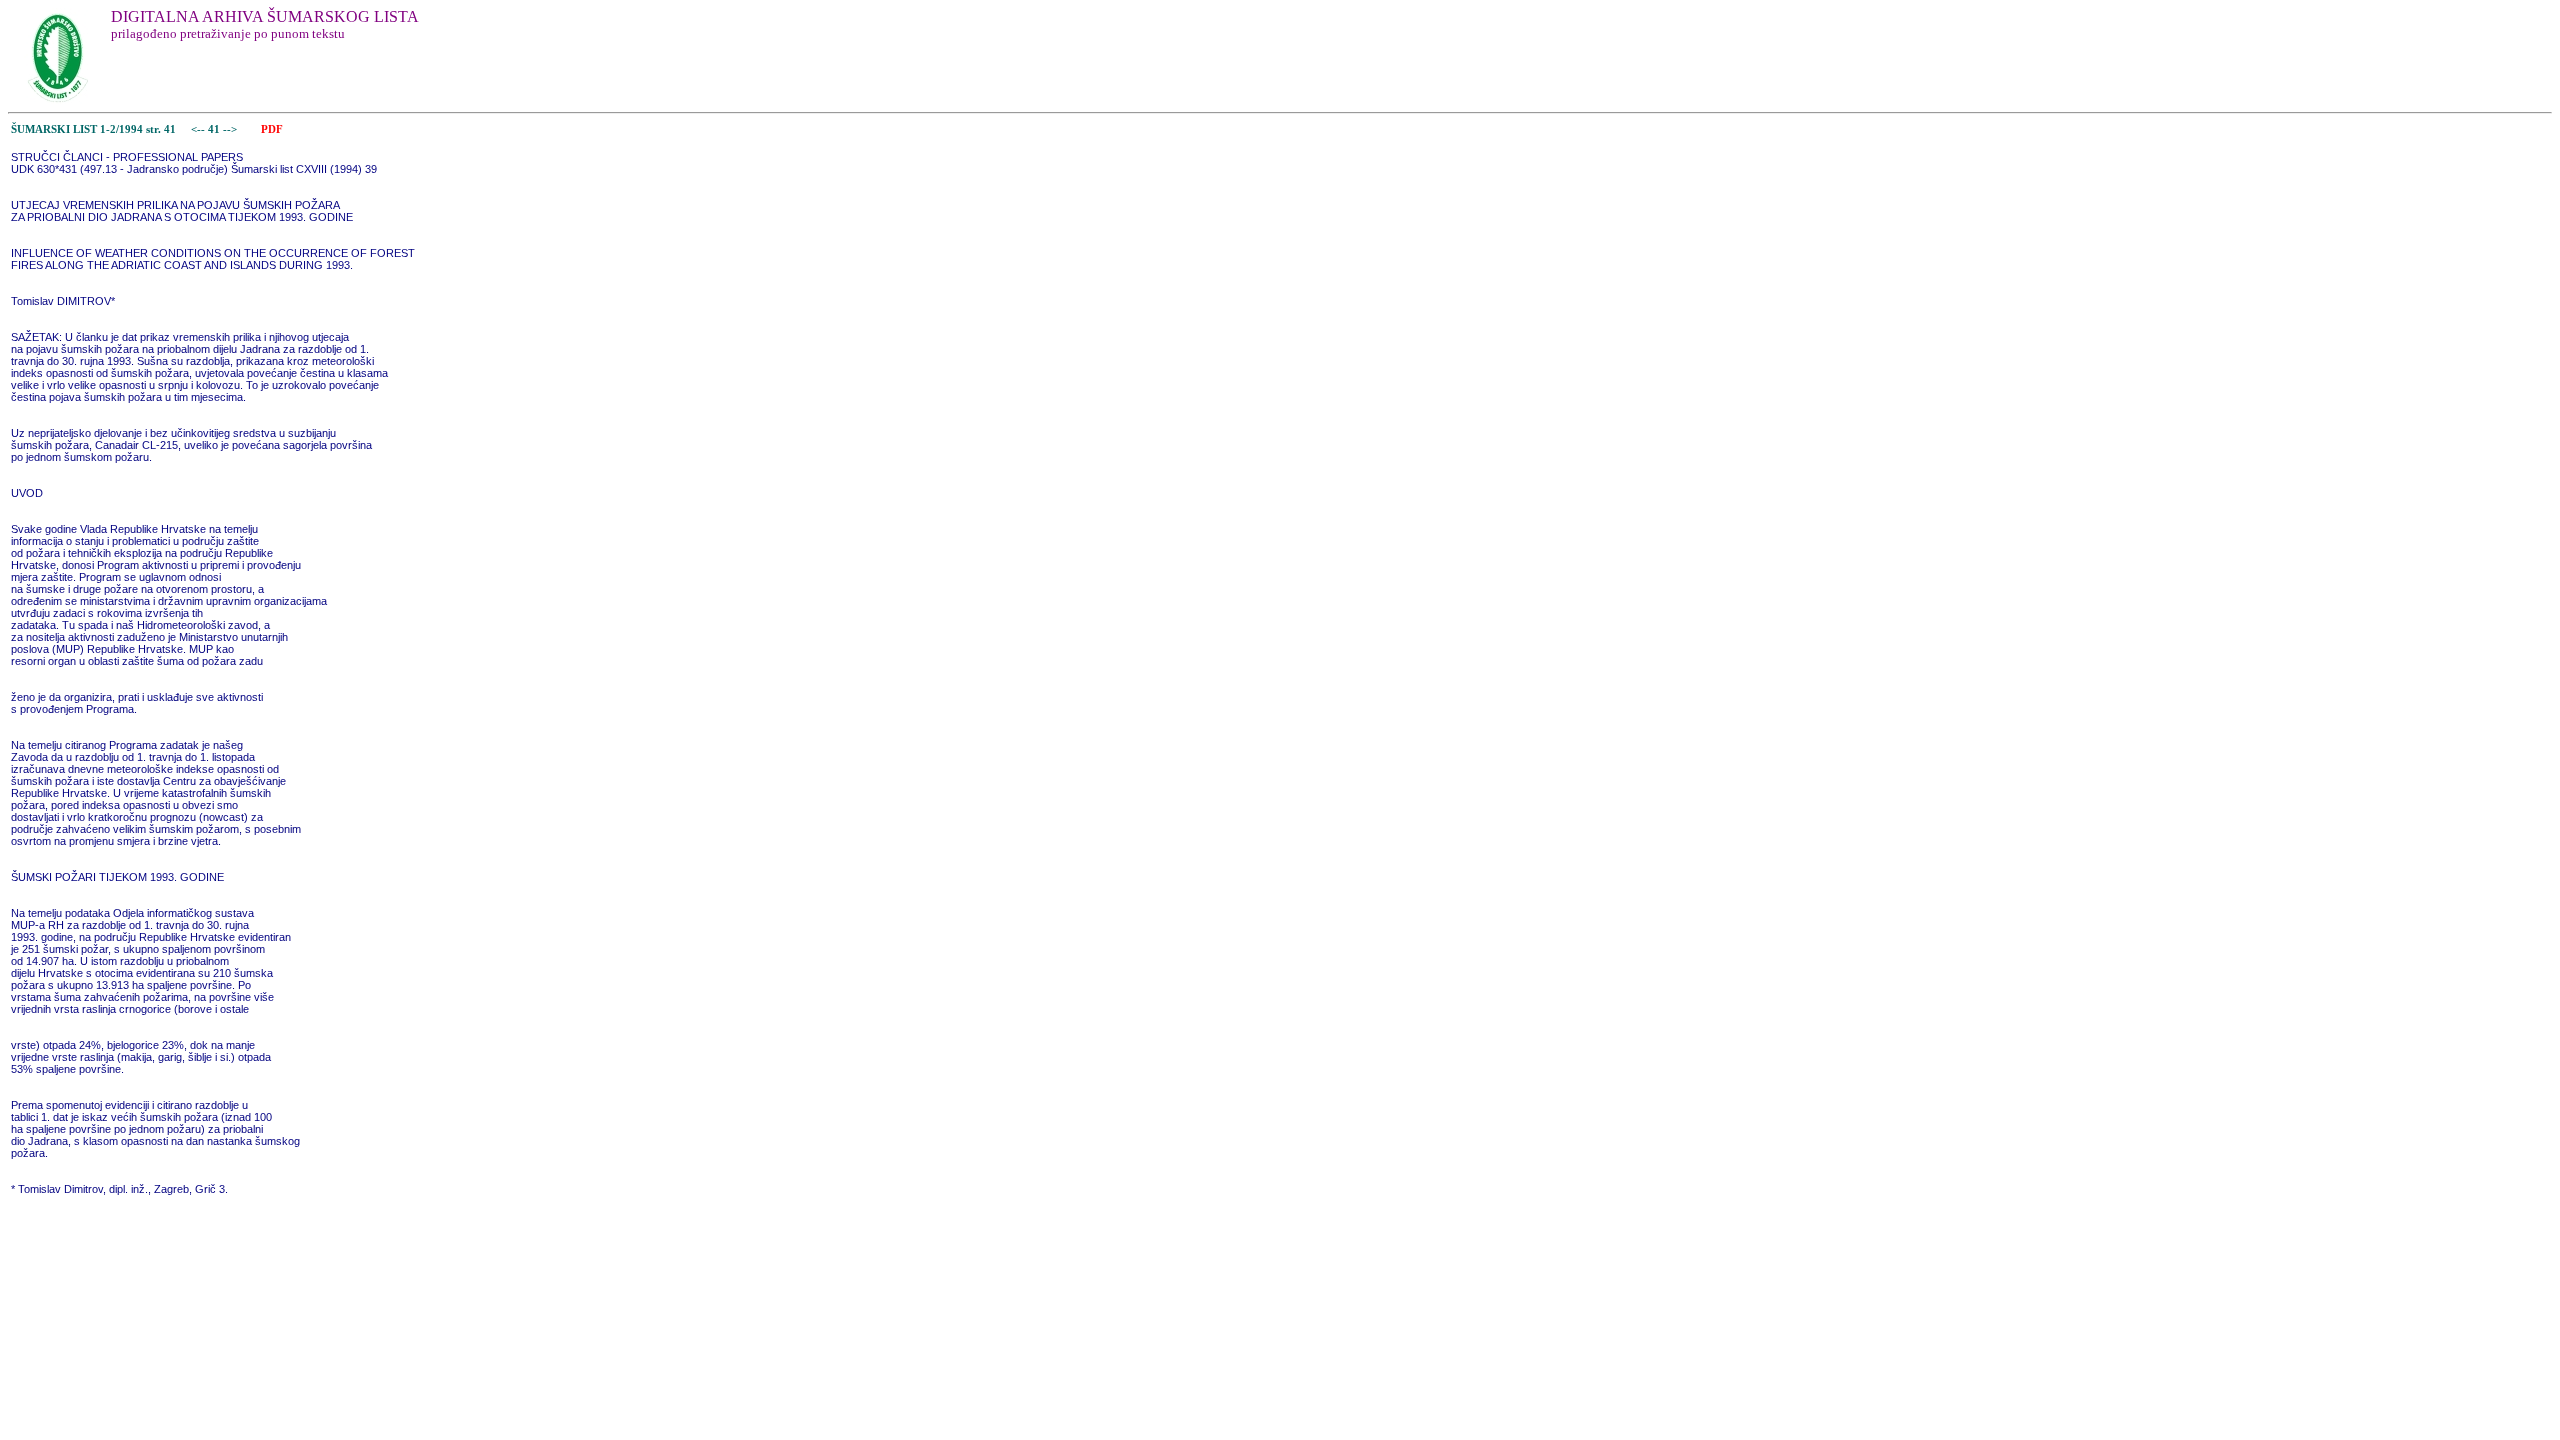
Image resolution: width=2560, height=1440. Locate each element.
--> (231, 129)
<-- (198, 129)
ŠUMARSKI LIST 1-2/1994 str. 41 (93, 129)
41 (215, 129)
